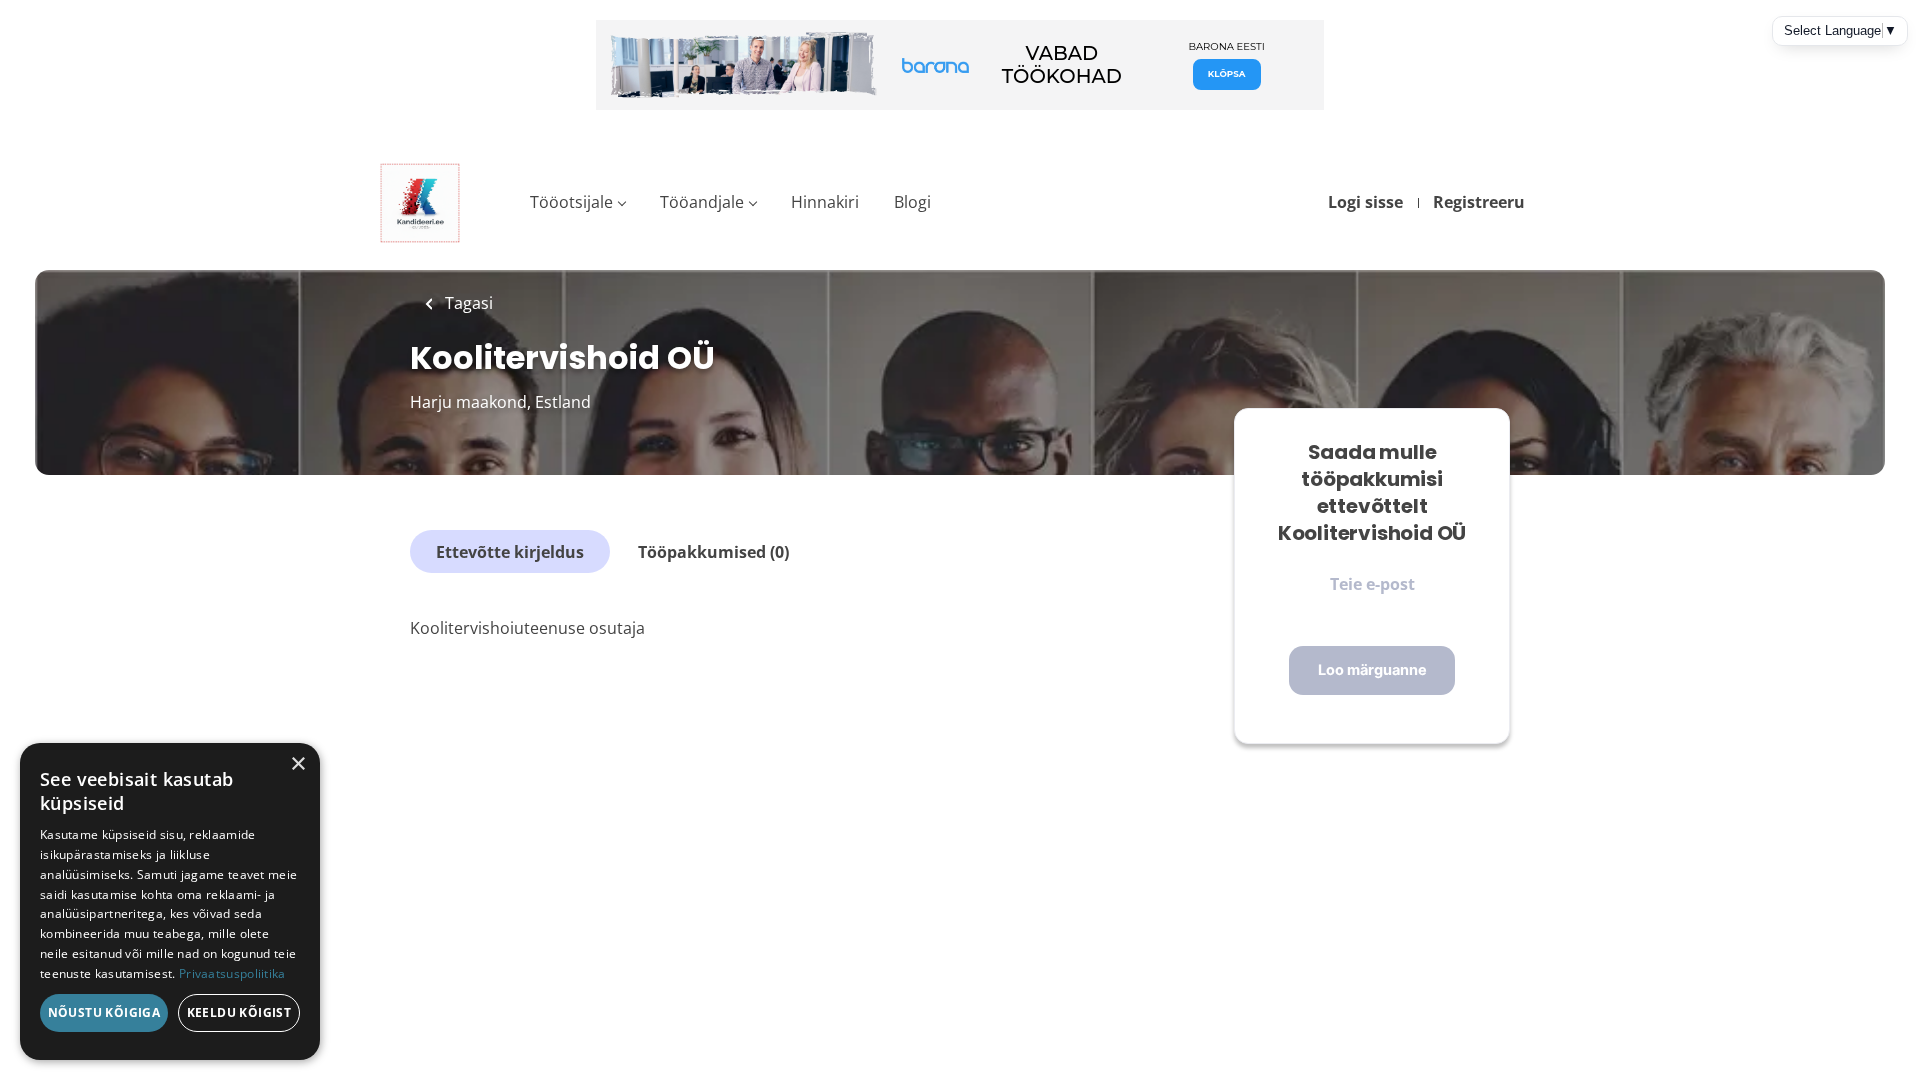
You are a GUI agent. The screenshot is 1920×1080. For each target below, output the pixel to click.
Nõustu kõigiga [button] (104, 1012)
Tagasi (467, 303)
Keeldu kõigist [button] (239, 1012)
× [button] (297, 764)
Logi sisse (1365, 202)
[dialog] (170, 901)
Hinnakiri (825, 202)
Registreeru (1479, 202)
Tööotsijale (571, 202)
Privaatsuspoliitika (232, 973)
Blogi (912, 202)
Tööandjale (702, 202)
